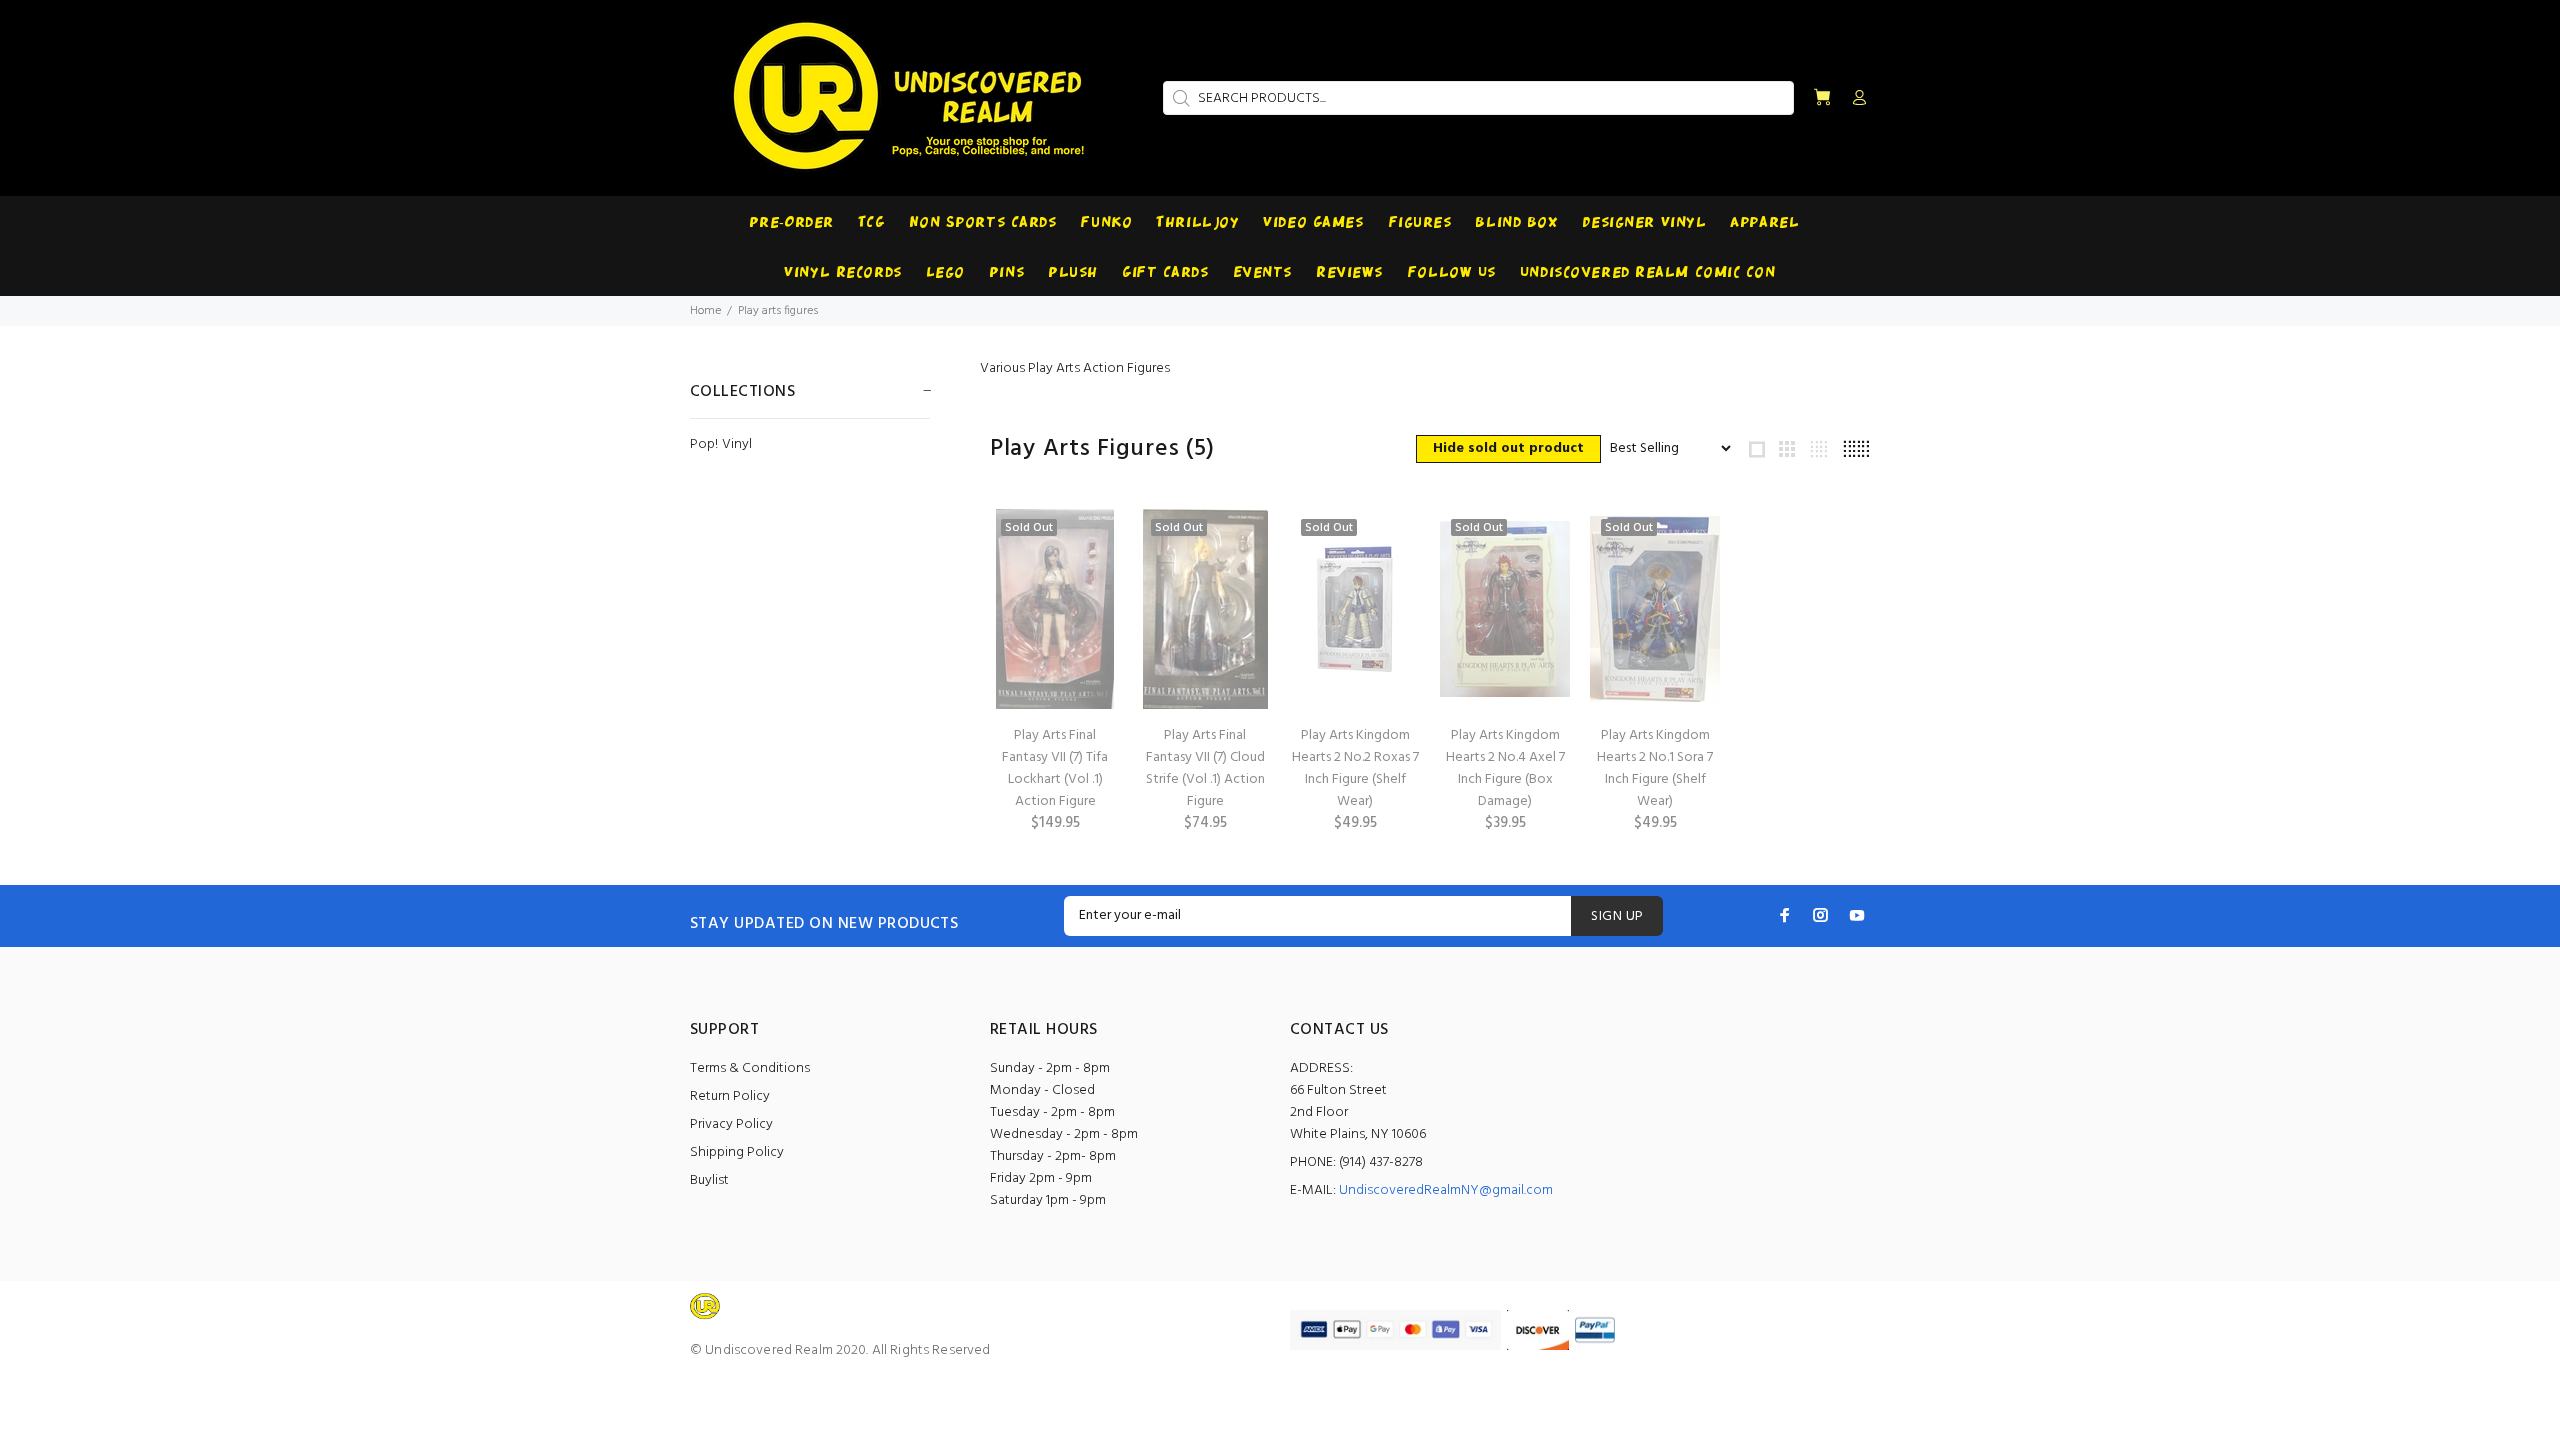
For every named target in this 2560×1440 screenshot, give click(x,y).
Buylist (709, 1180)
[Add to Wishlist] (1087, 598)
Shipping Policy (737, 1152)
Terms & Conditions (750, 1068)
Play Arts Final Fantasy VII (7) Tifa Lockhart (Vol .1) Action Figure (1055, 768)
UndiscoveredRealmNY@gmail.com (1446, 1190)
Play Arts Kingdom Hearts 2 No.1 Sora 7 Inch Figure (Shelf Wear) (1655, 768)
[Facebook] (1785, 915)
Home (705, 311)
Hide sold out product (1508, 448)
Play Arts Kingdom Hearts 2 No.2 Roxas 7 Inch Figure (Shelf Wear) (1355, 768)
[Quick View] (1087, 542)
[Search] (1179, 98)
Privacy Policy (731, 1124)
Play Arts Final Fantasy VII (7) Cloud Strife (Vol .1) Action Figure (1205, 768)
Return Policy (730, 1096)
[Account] (1855, 99)
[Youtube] (1857, 915)
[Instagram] (1821, 915)
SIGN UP (1617, 916)
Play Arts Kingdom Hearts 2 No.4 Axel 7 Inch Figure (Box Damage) (1505, 768)
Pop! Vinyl (721, 443)
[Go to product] (1355, 609)
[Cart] (1822, 98)
